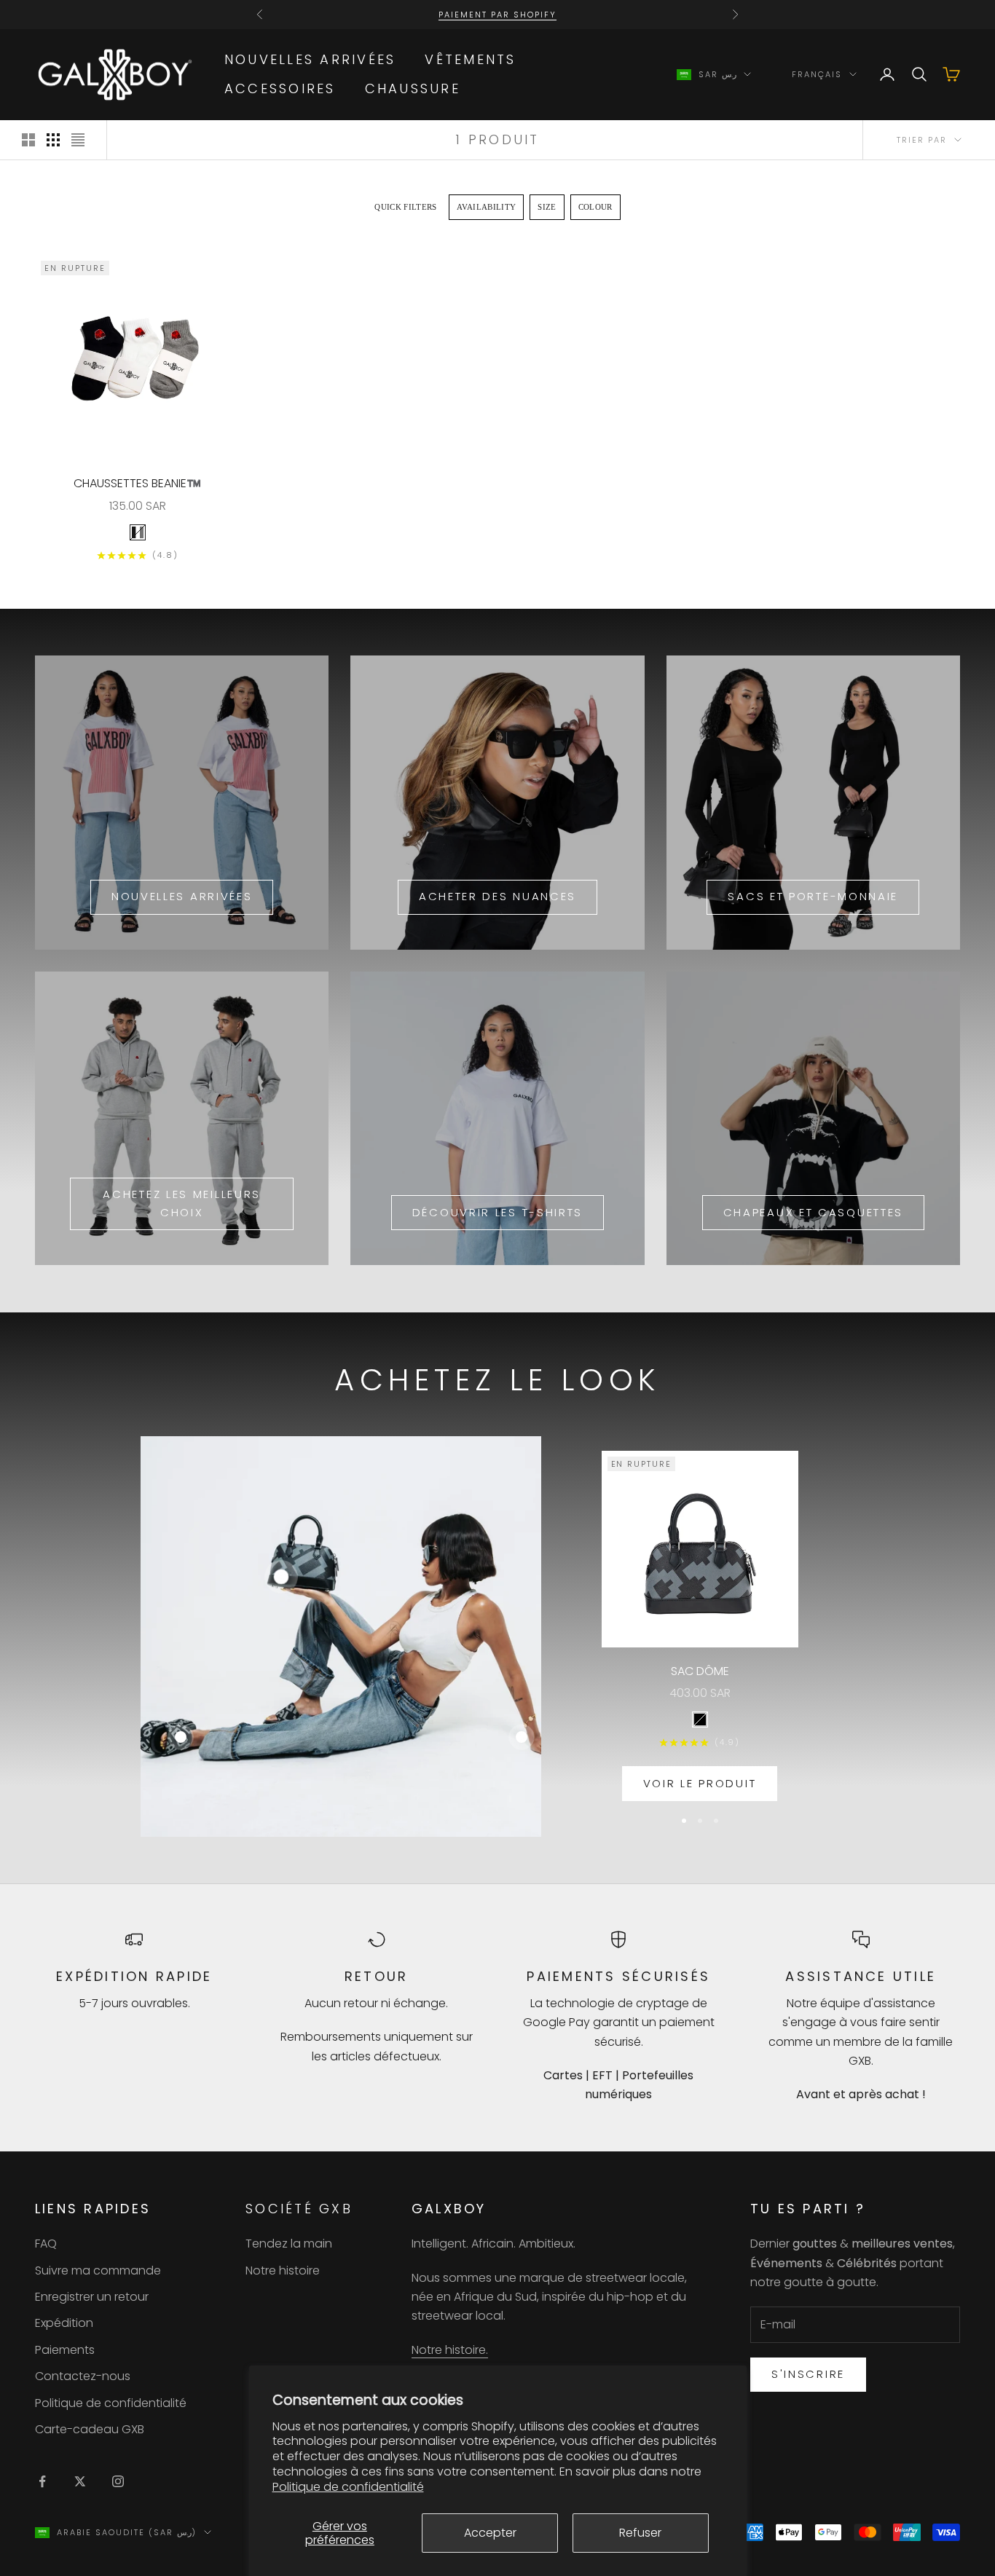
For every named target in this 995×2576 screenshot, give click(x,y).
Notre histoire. (450, 2350)
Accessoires (280, 88)
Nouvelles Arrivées (182, 896)
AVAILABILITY (487, 207)
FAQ (46, 2244)
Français (817, 74)
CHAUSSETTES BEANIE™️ (137, 483)
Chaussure (413, 88)
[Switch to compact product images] (78, 140)
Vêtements (470, 59)
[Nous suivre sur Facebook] (42, 2481)
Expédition (64, 2323)
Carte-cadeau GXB (90, 2429)
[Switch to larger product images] (28, 140)
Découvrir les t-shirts (497, 1212)
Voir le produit (700, 1783)
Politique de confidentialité (348, 2487)
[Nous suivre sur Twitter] (80, 2481)
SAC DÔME (700, 1671)
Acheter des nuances (497, 896)
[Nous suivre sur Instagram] (118, 2481)
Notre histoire (283, 2270)
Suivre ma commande (98, 2270)
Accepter (490, 2533)
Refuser (640, 2533)
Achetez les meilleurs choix (182, 1203)
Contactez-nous (83, 2376)
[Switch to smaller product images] (53, 140)
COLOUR (595, 207)
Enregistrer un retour (92, 2297)
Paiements (65, 2350)
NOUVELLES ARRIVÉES (310, 59)
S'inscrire (808, 2374)
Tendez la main (289, 2244)
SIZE (547, 207)
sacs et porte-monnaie (813, 896)
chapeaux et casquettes (813, 1212)
